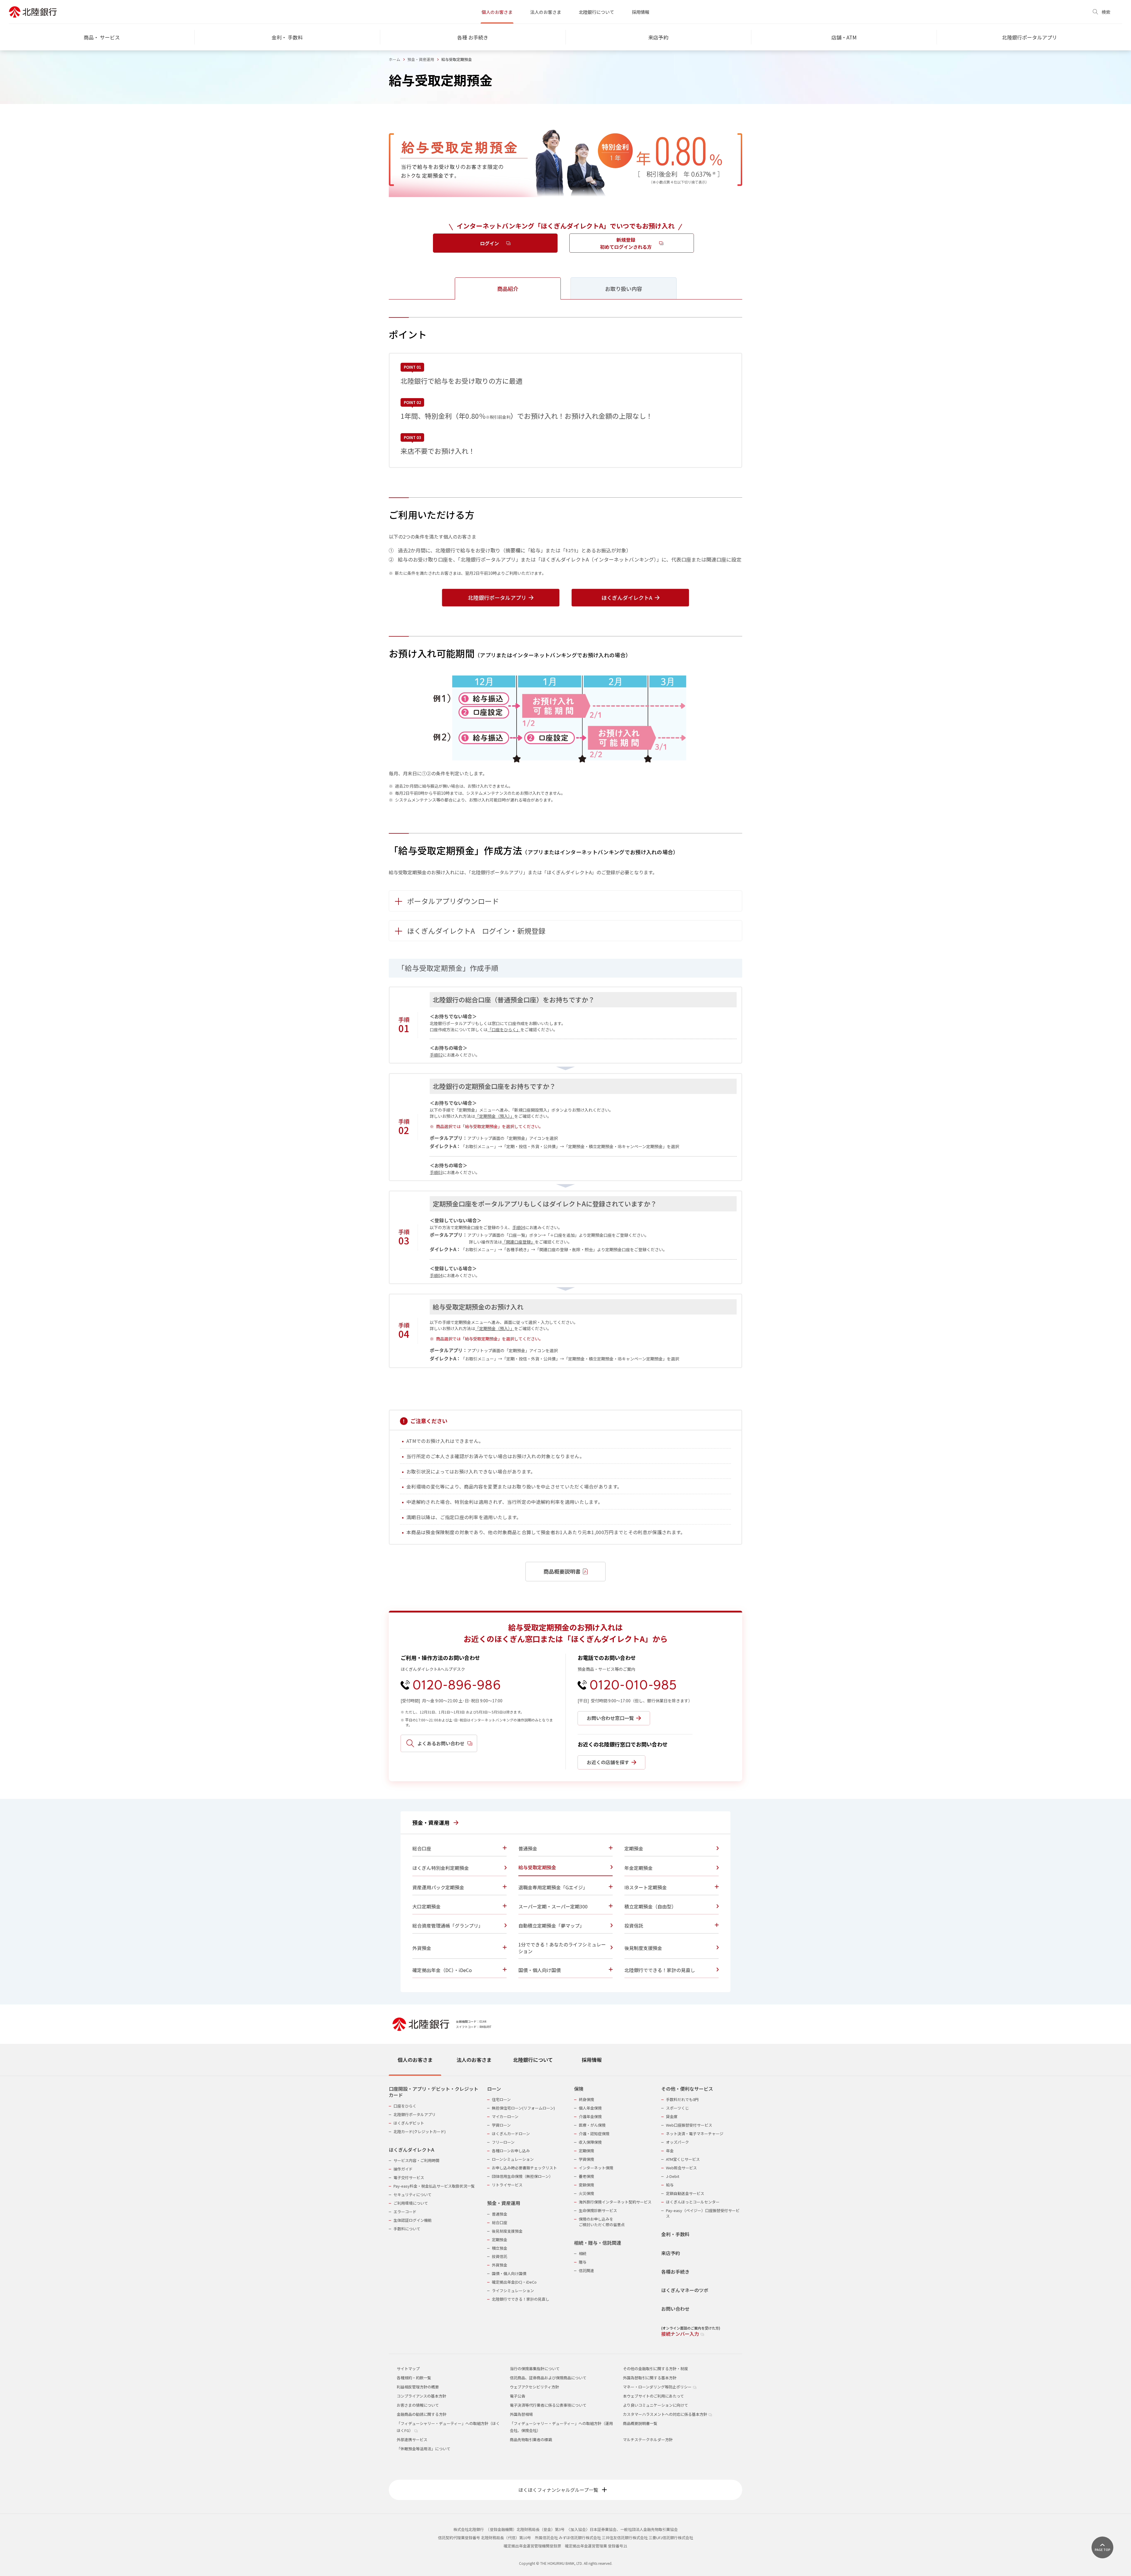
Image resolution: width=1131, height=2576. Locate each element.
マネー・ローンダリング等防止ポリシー (658, 2387)
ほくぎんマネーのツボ (685, 2290)
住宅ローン (501, 2099)
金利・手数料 (675, 2234)
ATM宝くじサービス (683, 2159)
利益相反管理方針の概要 (418, 2387)
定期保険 (586, 2151)
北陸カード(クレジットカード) (420, 2132)
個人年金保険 (590, 2108)
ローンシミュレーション (513, 2159)
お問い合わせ (675, 2309)
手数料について (407, 2229)
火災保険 (586, 2193)
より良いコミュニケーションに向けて (655, 2405)
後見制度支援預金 (507, 2231)
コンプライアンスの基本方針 (421, 2396)
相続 (583, 2253)
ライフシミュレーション (513, 2291)
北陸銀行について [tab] (533, 2060)
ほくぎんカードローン (511, 2134)
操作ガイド (403, 2169)
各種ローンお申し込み (511, 2151)
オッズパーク (677, 2142)
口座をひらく (405, 2106)
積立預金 (500, 2248)
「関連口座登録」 (518, 1242)
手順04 (519, 1227)
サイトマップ (408, 2369)
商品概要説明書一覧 (640, 2423)
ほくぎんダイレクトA (411, 2150)
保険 (579, 2089)
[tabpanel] (565, 2208)
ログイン (490, 243)
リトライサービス (507, 2185)
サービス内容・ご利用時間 (416, 2160)
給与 (670, 2185)
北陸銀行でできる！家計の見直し (521, 2299)
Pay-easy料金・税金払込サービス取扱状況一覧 (434, 2186)
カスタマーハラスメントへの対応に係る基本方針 (665, 2414)
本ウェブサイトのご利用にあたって (653, 2396)
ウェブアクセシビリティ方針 (534, 2387)
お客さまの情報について (418, 2405)
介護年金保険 (590, 2116)
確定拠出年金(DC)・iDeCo (514, 2282)
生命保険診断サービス (598, 2210)
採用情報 (641, 12)
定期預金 (500, 2240)
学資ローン (501, 2125)
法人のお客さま (546, 12)
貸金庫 (672, 2116)
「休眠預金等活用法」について (424, 2449)
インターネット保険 (596, 2168)
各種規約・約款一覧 (414, 2378)
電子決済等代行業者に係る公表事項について (548, 2405)
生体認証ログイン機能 (413, 2220)
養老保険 (586, 2176)
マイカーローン (505, 2116)
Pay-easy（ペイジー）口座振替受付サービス (703, 2213)
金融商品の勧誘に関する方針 (422, 2414)
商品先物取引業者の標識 (531, 2440)
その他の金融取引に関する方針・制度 (655, 2369)
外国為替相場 (521, 2414)
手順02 (436, 1055)
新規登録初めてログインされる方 (626, 243)
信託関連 (586, 2270)
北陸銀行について (596, 12)
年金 (670, 2151)
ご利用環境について (411, 2203)
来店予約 (671, 2253)
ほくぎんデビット (409, 2123)
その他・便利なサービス (687, 2089)
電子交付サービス (409, 2177)
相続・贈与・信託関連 (598, 2243)
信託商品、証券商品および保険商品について (548, 2378)
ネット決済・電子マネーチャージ (695, 2134)
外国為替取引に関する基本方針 (650, 2378)
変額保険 (586, 2185)
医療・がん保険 (592, 2125)
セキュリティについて (412, 2195)
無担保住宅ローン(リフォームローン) (523, 2108)
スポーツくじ (677, 2108)
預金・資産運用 (421, 59)
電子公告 (517, 2396)
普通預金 (500, 2214)
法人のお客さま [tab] (474, 2060)
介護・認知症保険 (594, 2134)
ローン (494, 2089)
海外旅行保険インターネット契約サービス (615, 2202)
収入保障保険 (590, 2142)
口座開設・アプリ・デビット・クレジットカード (434, 2092)
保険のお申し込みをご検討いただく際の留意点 (602, 2222)
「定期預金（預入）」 (495, 1116)
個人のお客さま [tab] (415, 2060)
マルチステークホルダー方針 (648, 2440)
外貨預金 (500, 2265)
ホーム (395, 59)
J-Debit (673, 2176)
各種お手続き (675, 2272)
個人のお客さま (497, 12)
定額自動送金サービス (685, 2193)
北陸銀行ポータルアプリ (415, 2114)
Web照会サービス (681, 2168)
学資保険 (586, 2159)
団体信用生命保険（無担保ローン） (522, 2176)
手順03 (436, 1172)
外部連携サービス (412, 2440)
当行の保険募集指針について (535, 2369)
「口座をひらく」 (504, 1029)
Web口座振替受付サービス (689, 2125)
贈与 (583, 2262)
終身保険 (586, 2099)
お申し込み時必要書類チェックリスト (524, 2168)
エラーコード (405, 2212)
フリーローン (503, 2142)
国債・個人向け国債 (509, 2273)
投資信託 (500, 2256)
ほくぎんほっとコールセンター (693, 2202)
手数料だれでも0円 (682, 2099)
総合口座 (500, 2222)
